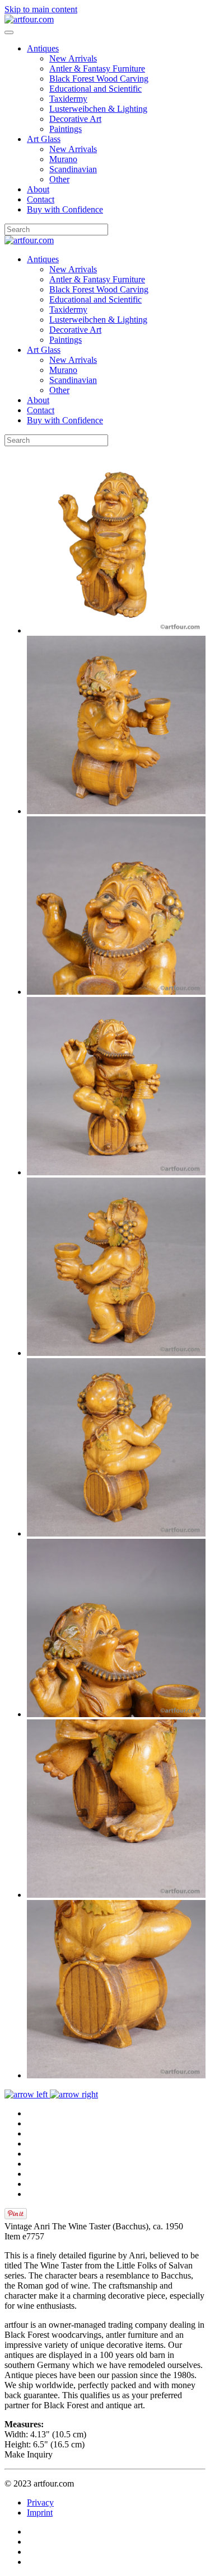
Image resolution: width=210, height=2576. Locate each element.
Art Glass (44, 139)
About (38, 189)
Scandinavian (73, 169)
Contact (41, 199)
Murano (63, 159)
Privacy (40, 2502)
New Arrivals (73, 58)
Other (59, 179)
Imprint (40, 2513)
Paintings (66, 129)
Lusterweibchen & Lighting (98, 109)
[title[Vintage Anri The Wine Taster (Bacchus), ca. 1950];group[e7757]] (116, 630)
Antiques (43, 48)
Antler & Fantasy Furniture (97, 68)
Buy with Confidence (65, 209)
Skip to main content (41, 9)
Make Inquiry (29, 2454)
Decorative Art (75, 119)
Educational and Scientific (95, 89)
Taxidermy (68, 99)
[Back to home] (29, 19)
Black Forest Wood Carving (99, 79)
